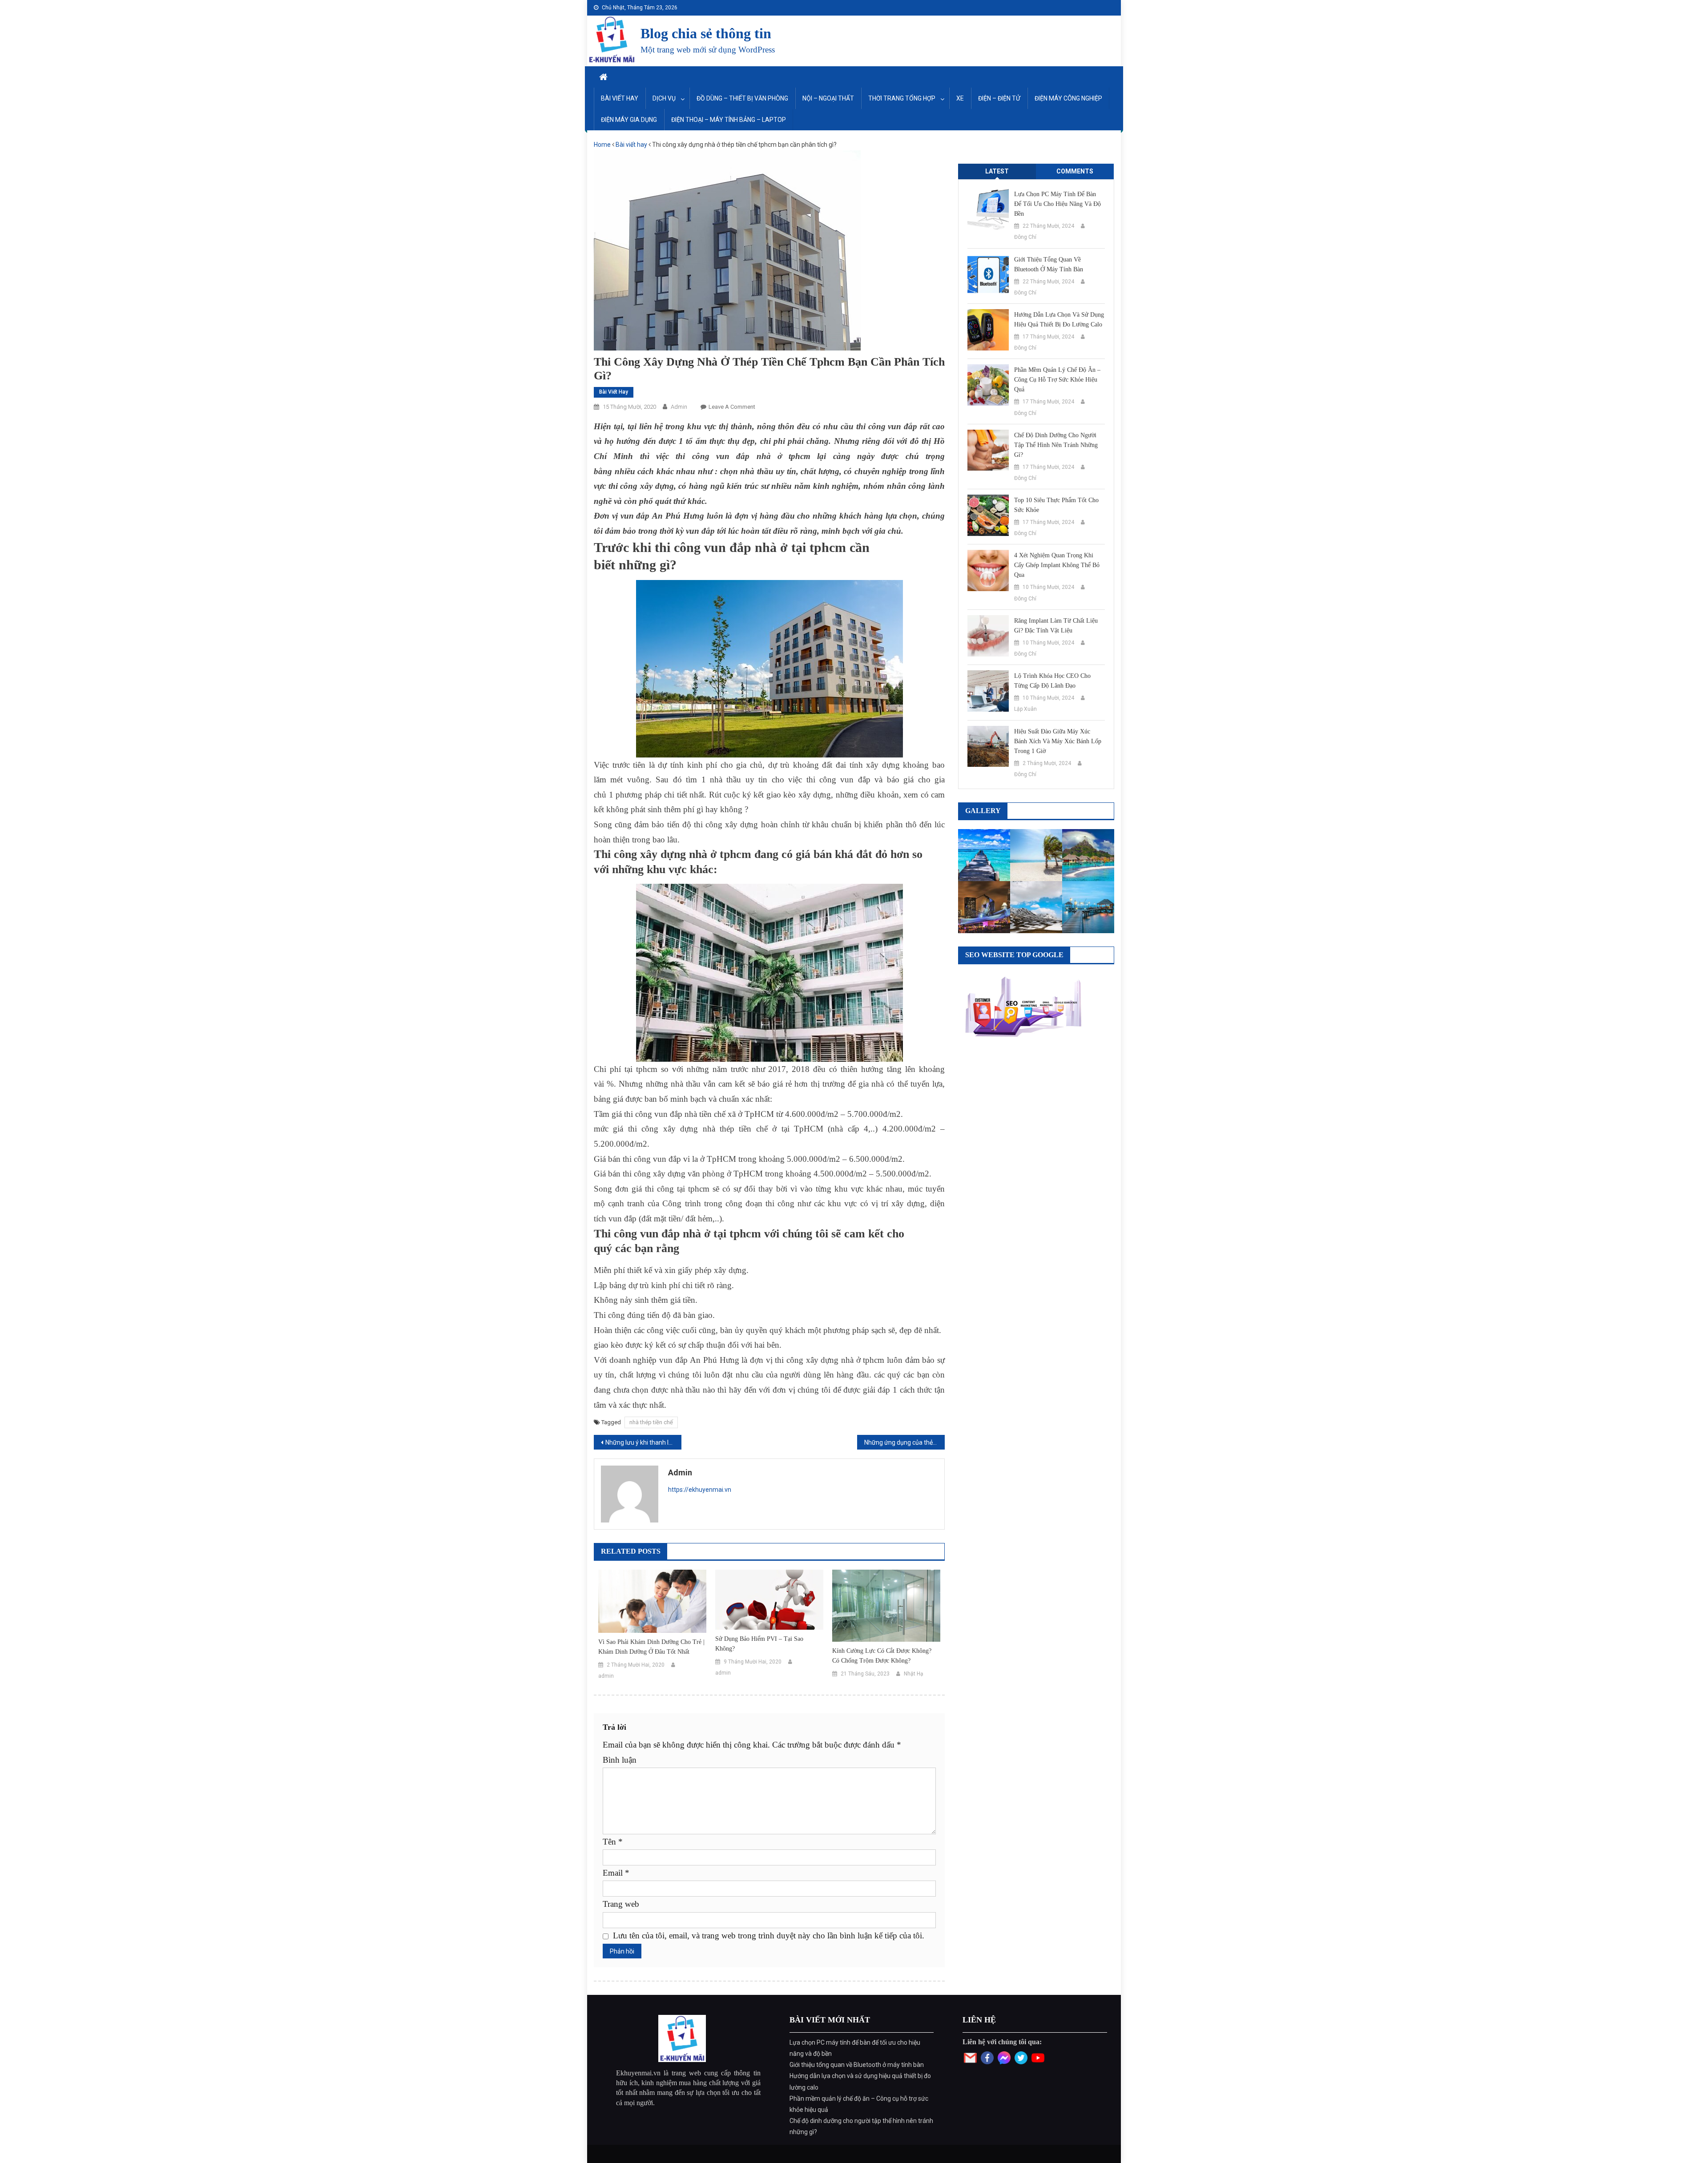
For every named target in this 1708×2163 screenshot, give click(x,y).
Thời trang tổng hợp (902, 98)
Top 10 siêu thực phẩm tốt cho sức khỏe (1056, 505)
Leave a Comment (732, 407)
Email (616, 1873)
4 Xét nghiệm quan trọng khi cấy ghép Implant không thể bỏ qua (1057, 565)
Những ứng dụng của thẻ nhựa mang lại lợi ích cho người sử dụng (904, 1442)
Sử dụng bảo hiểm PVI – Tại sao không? (759, 1644)
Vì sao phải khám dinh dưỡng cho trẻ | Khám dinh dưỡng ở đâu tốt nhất (651, 1647)
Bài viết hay (620, 98)
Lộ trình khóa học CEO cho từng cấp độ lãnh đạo (1052, 681)
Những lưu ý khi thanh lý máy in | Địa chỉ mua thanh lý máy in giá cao (643, 1442)
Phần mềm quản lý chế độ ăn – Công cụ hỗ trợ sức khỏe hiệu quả (1057, 380)
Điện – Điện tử (999, 98)
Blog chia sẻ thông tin (706, 33)
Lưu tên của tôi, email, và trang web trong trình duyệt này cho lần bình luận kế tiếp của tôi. (769, 1935)
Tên (613, 1842)
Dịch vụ (664, 98)
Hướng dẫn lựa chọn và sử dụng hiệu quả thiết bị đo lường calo (1059, 320)
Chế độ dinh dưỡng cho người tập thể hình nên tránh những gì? (1056, 445)
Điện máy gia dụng (629, 120)
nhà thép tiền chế (651, 1422)
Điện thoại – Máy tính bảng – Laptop (729, 120)
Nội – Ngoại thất (828, 98)
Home (602, 145)
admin (679, 407)
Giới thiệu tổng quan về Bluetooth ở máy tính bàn (1049, 264)
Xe (960, 98)
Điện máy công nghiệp (1068, 98)
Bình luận (620, 1760)
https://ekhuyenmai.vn (700, 1490)
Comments (1075, 171)
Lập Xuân (1025, 709)
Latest (997, 171)
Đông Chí (1025, 237)
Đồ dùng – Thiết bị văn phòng (742, 98)
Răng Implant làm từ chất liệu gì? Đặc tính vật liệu (1056, 626)
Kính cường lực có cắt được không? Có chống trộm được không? (882, 1656)
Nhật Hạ (914, 1674)
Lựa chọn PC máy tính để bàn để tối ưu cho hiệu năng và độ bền (1057, 204)
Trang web (621, 1904)
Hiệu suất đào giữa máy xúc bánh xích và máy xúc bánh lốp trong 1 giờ (1058, 741)
